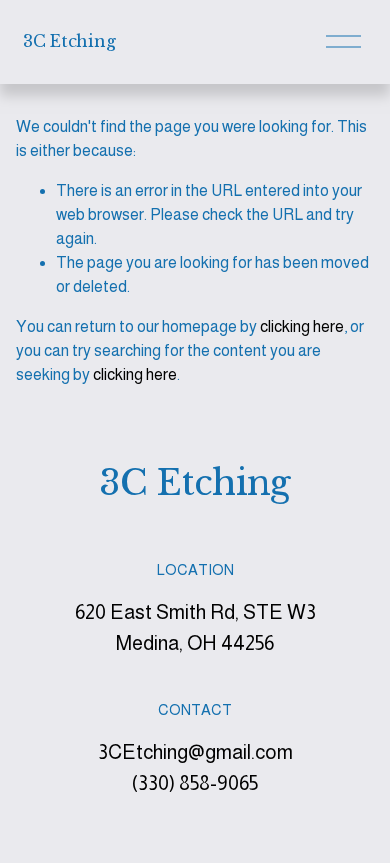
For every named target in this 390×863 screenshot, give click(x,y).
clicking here (302, 326)
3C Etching (69, 41)
